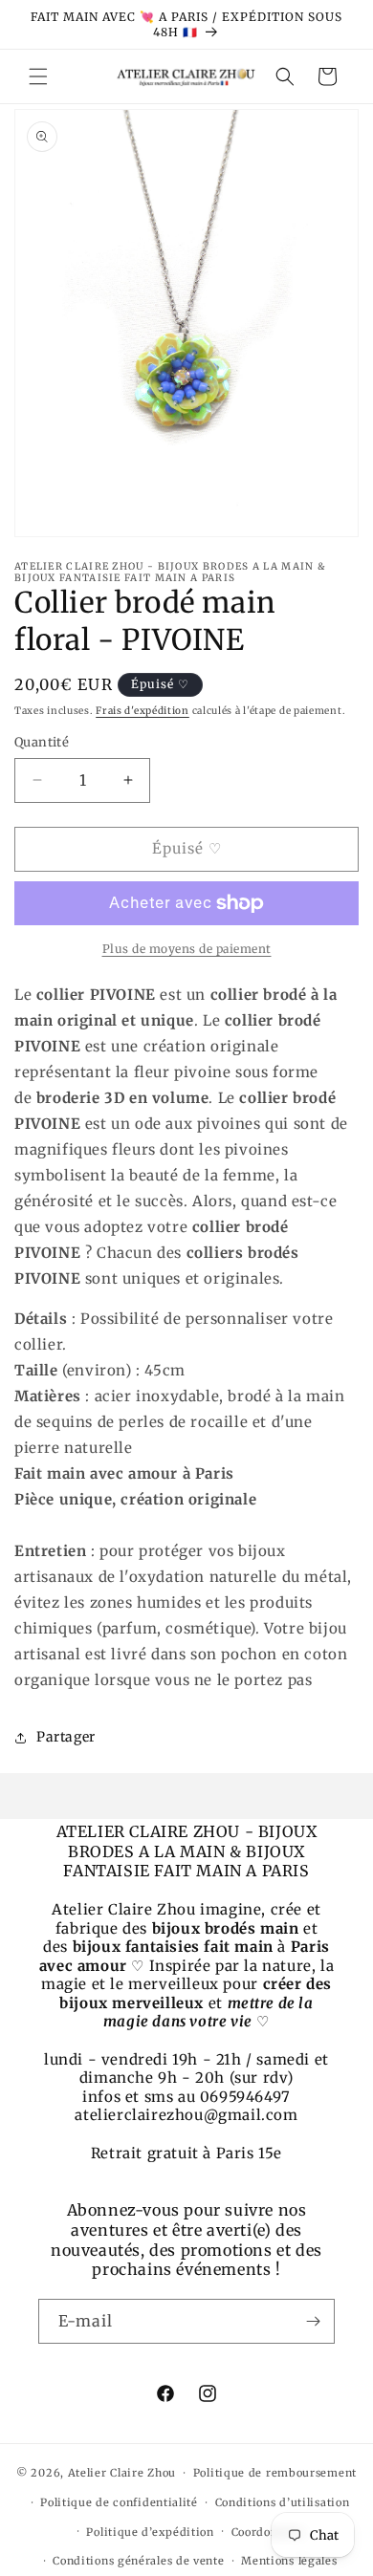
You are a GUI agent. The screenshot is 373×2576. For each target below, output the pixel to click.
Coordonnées (268, 2532)
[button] (38, 76)
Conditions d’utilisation (283, 2502)
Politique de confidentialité (119, 2502)
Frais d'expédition (143, 711)
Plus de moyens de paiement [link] (187, 949)
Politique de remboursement (275, 2473)
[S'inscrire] (313, 2321)
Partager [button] (66, 1737)
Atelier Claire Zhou (122, 2473)
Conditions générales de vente (138, 2561)
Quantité (42, 742)
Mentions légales (289, 2561)
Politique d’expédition (150, 2532)
